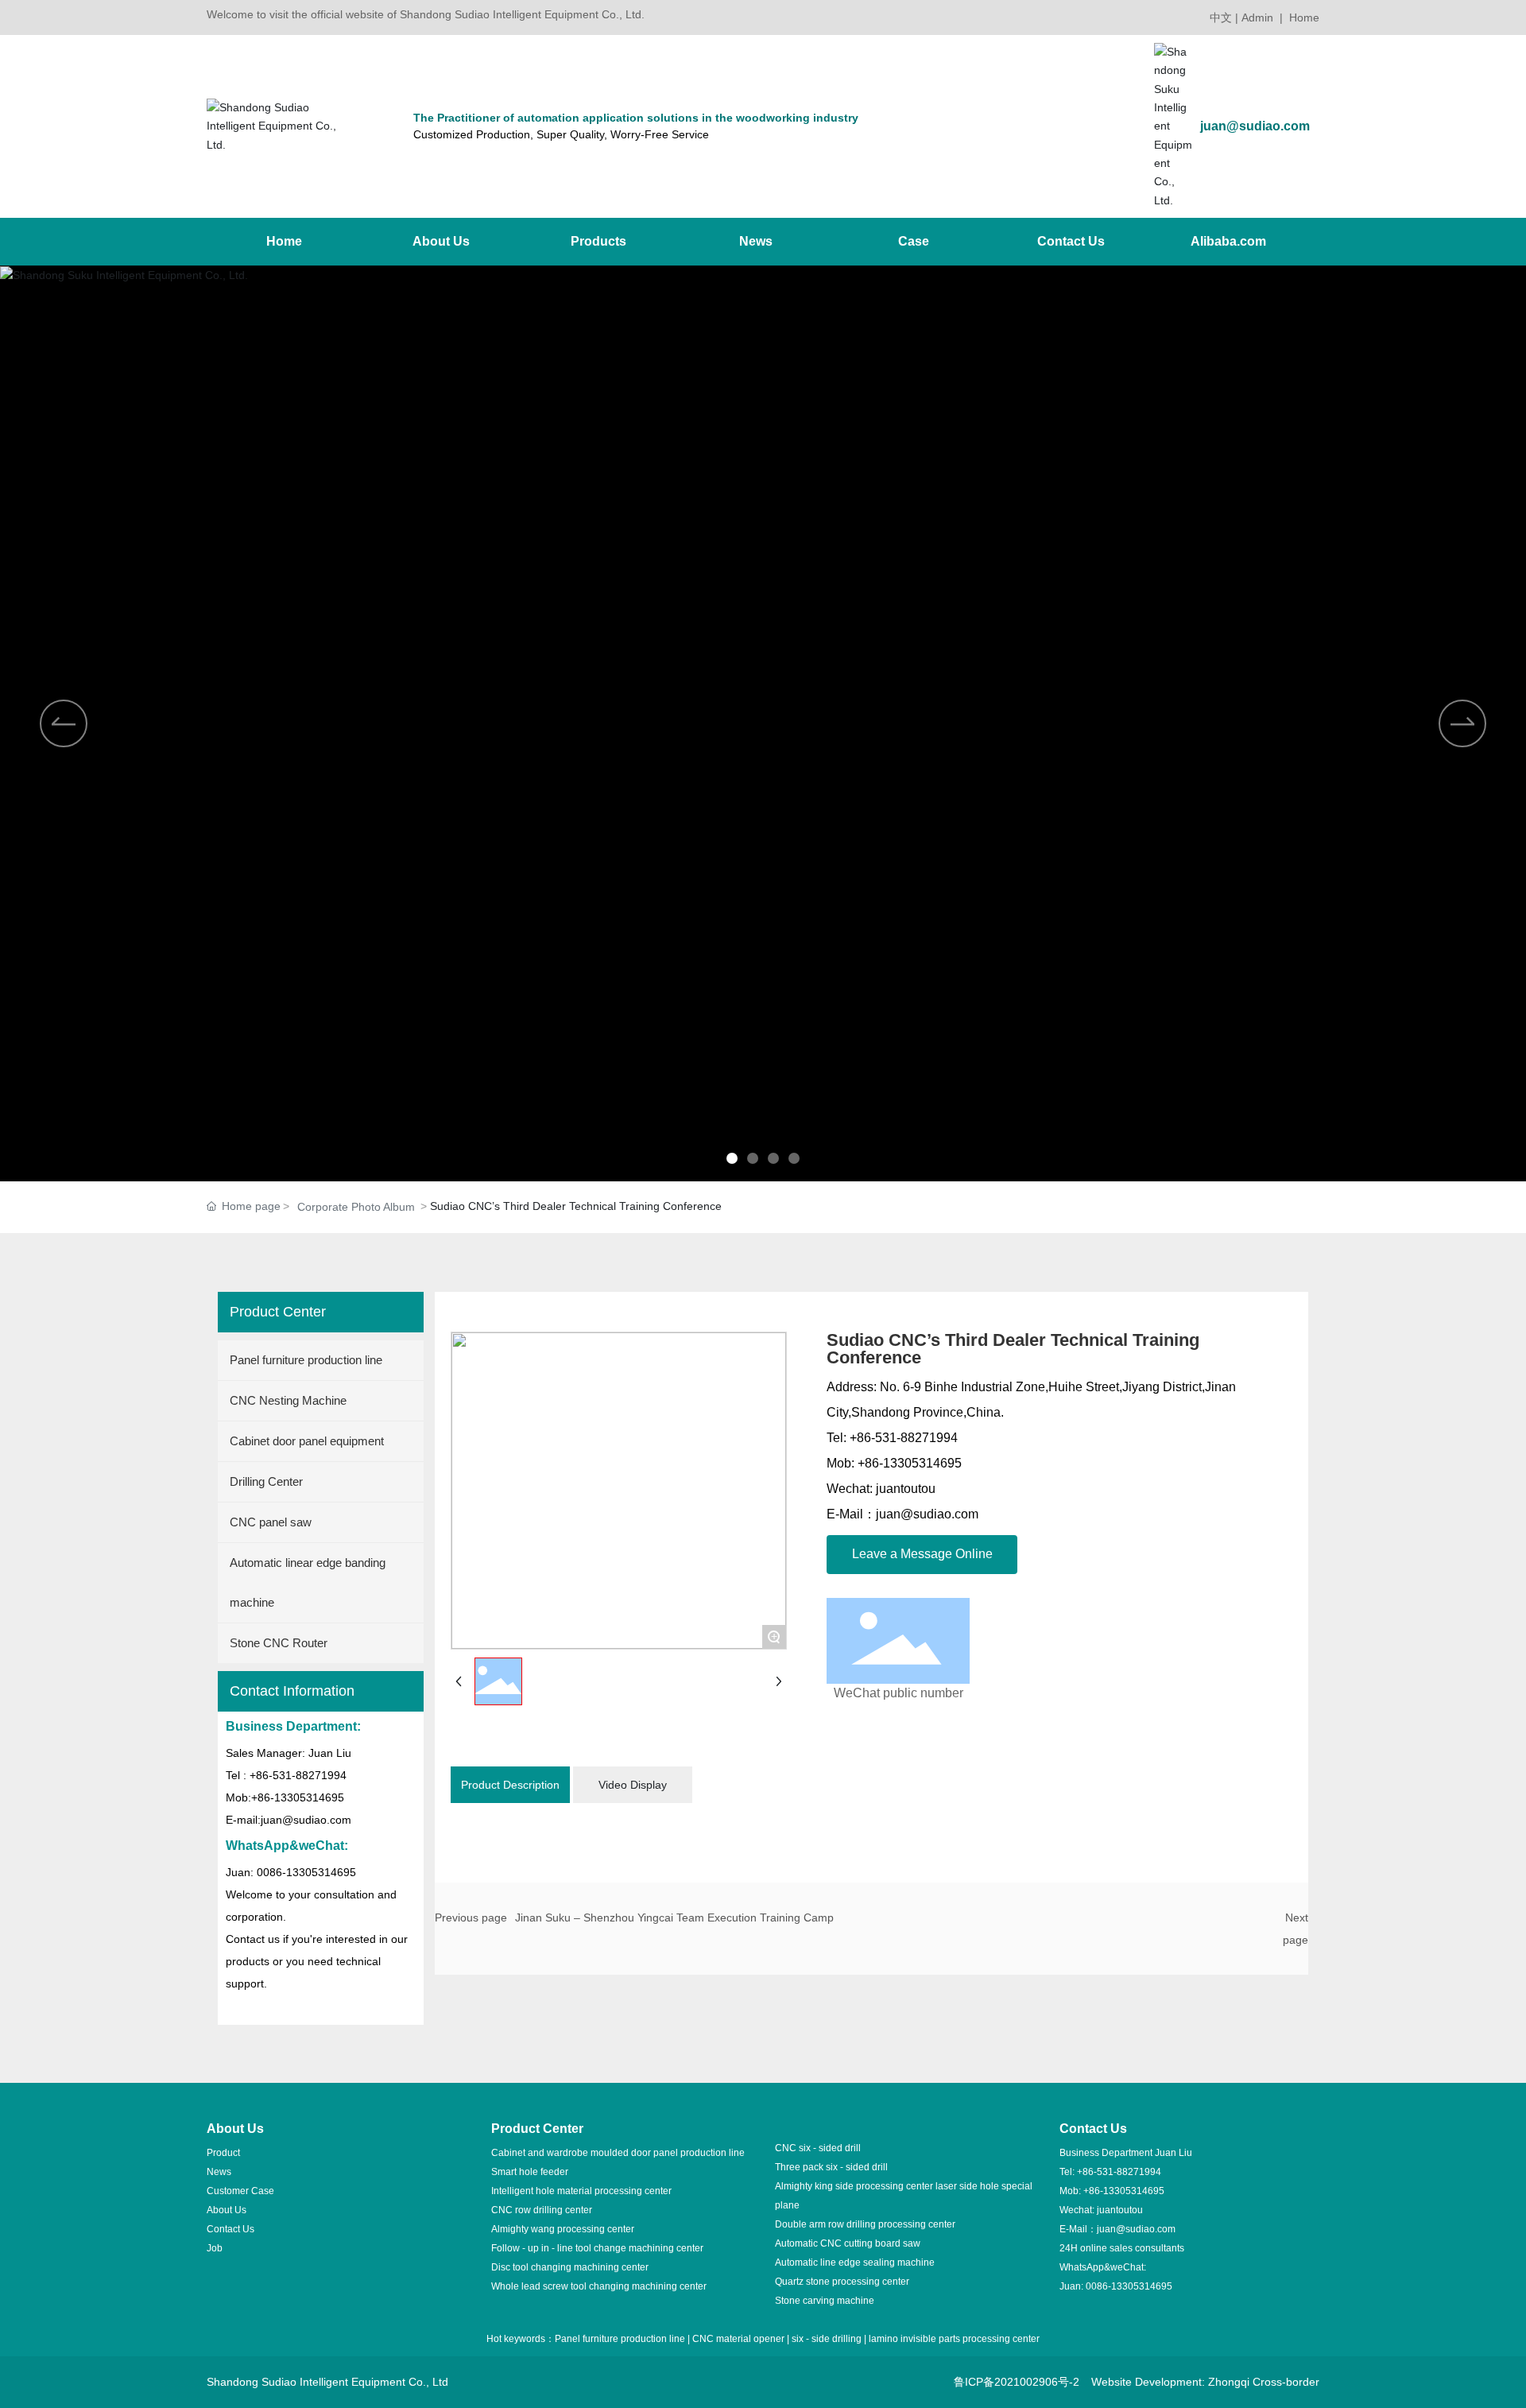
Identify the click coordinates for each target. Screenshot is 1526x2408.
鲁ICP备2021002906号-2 (1017, 2382)
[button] (732, 1158)
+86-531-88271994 (1119, 2172)
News (219, 2172)
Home (1304, 17)
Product (223, 2153)
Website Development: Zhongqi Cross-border (1205, 2382)
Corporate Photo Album (356, 1207)
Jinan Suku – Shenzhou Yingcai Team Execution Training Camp (674, 1917)
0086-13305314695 (1129, 2286)
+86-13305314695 (1124, 2191)
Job (215, 2248)
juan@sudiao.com (1255, 126)
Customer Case (240, 2191)
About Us (227, 2210)
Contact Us (230, 2229)
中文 (1221, 17)
